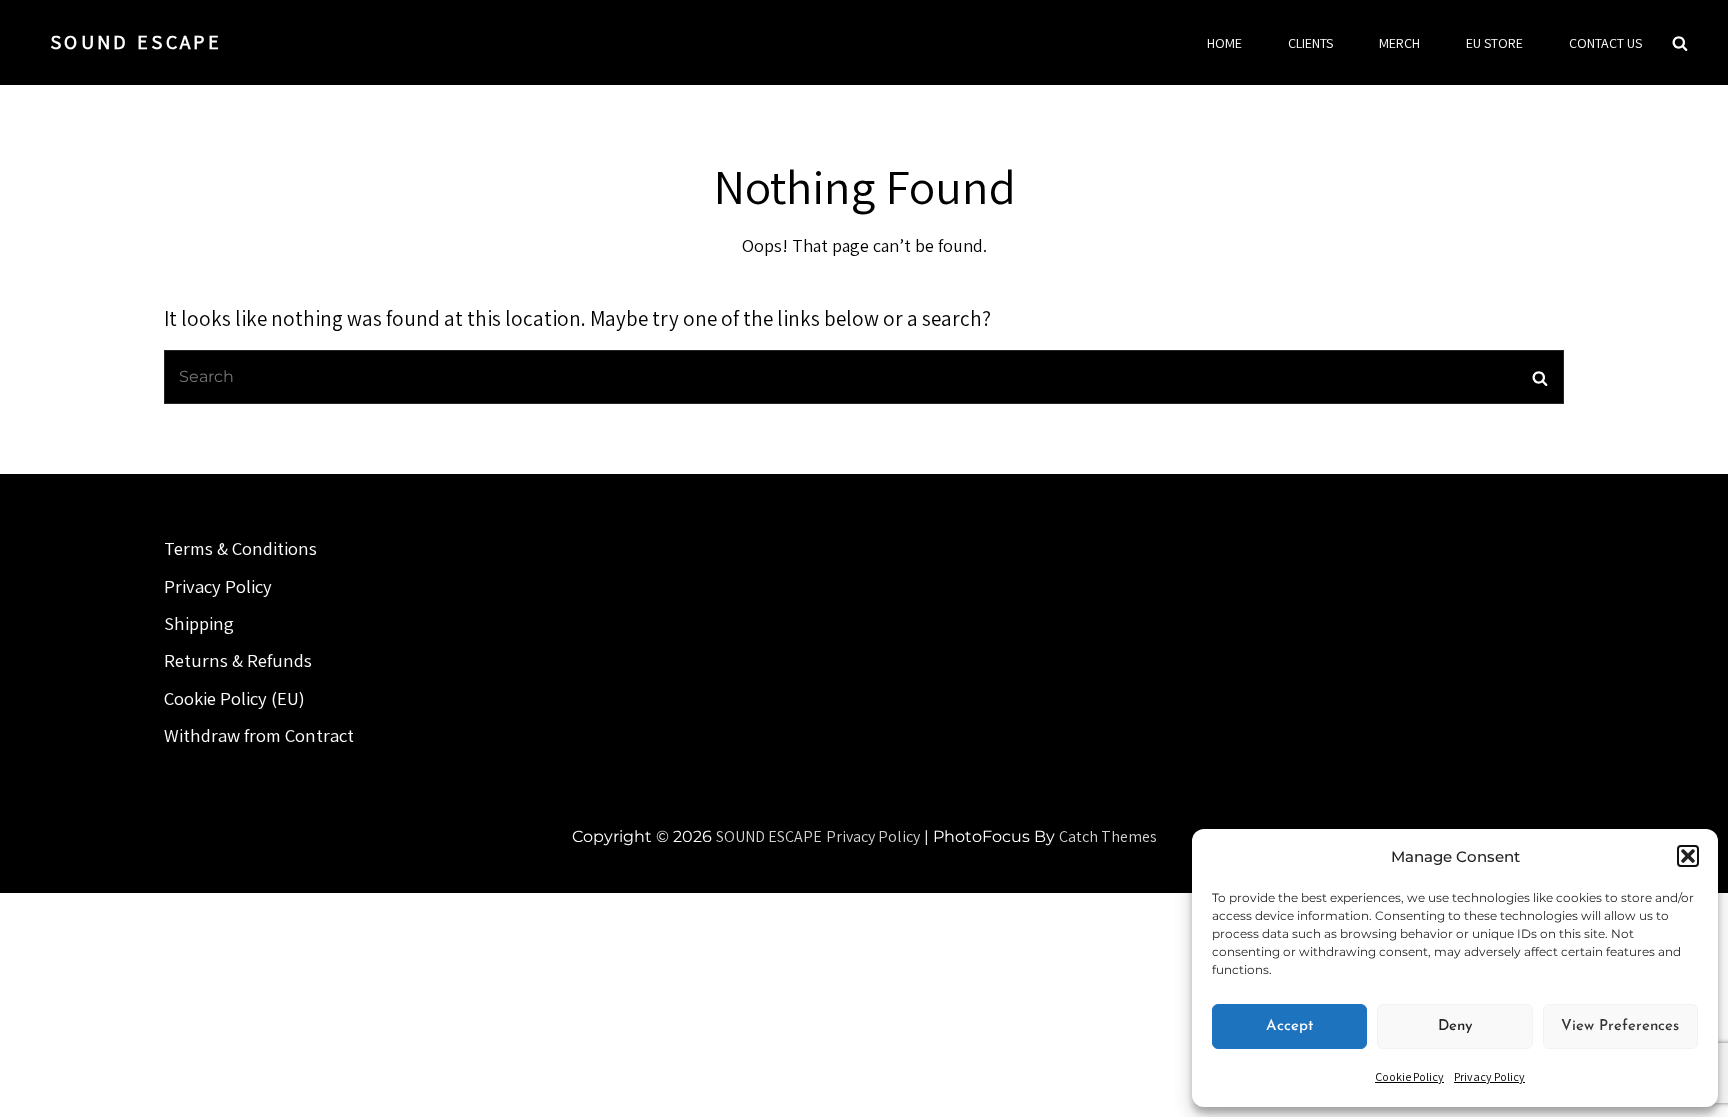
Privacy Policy (1489, 1076)
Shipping (199, 623)
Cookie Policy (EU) (234, 698)
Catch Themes (1108, 836)
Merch (1399, 43)
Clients (1310, 43)
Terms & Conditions (240, 548)
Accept (1289, 1026)
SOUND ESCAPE (136, 42)
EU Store (1494, 43)
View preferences (1620, 1026)
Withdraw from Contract (259, 735)
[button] (1688, 856)
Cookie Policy (1409, 1076)
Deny (1455, 1026)
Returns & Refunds (238, 660)
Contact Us (1605, 43)
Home (1224, 43)
